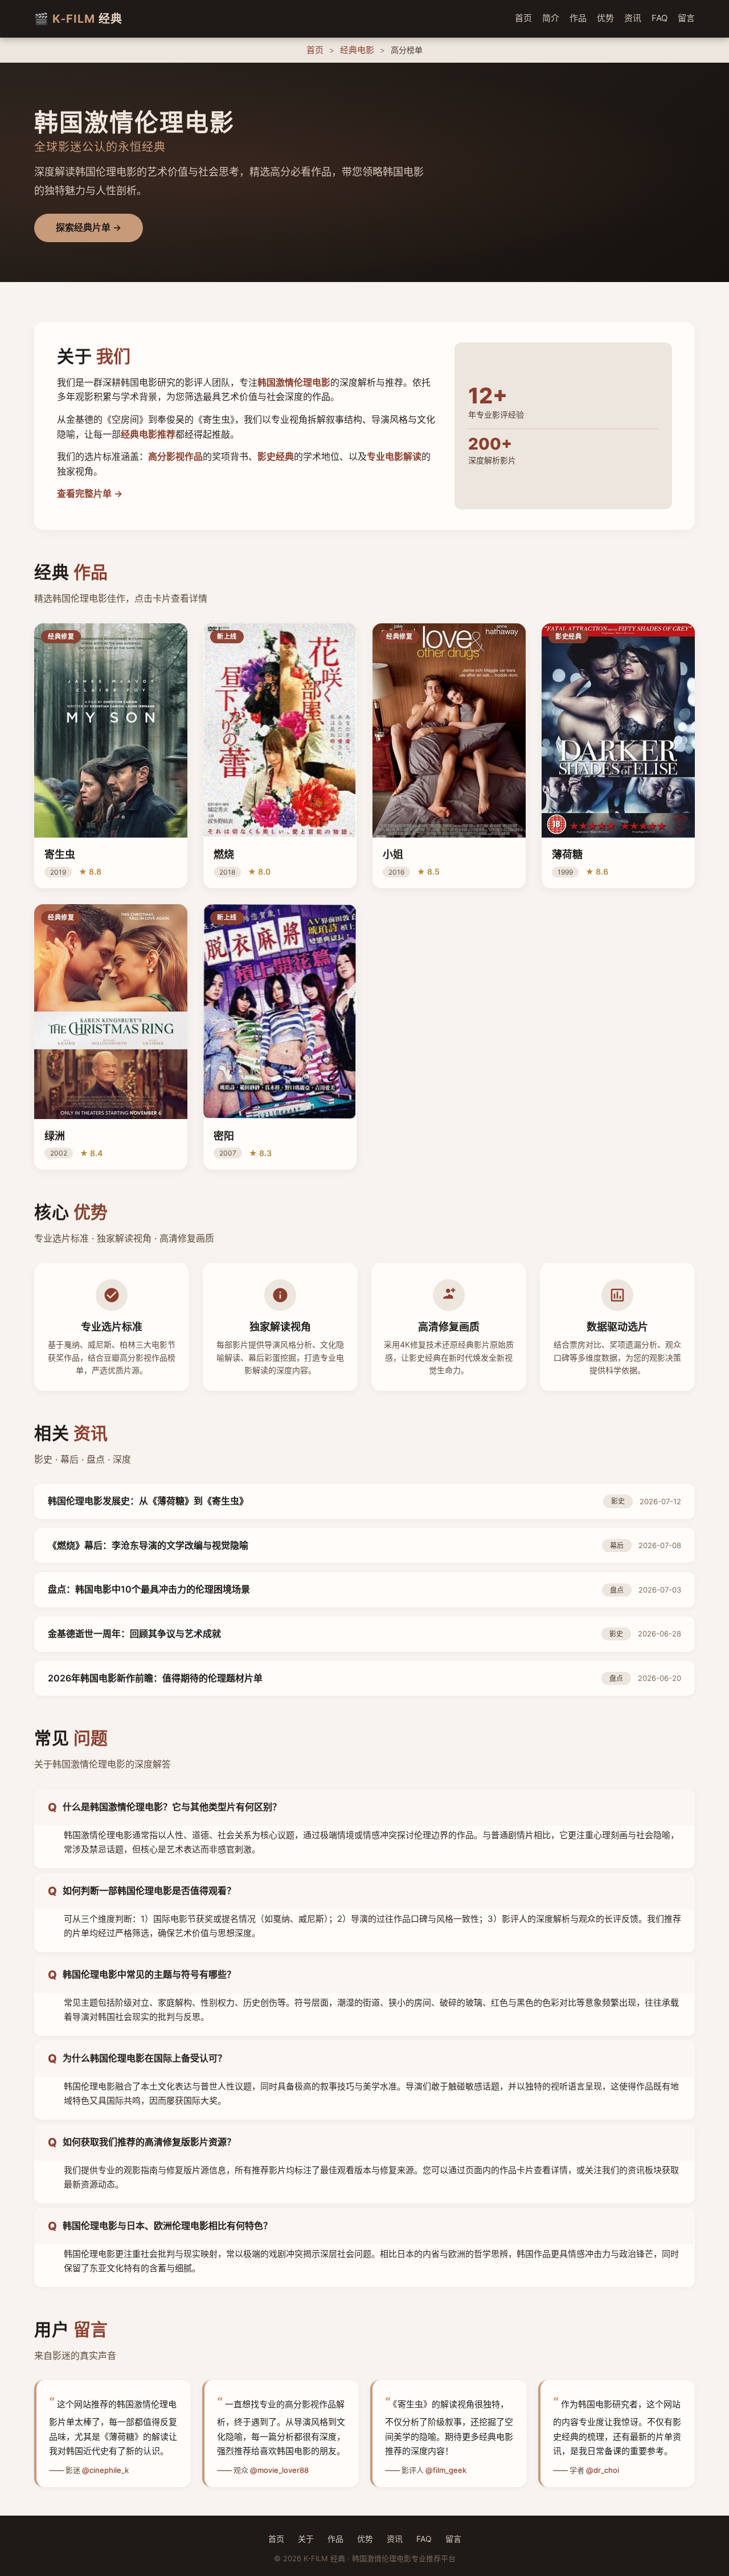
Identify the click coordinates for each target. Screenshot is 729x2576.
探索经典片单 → (89, 227)
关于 (306, 2539)
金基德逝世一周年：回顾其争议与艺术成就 (134, 1634)
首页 (523, 18)
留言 (686, 18)
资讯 (633, 18)
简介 (551, 18)
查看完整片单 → (90, 493)
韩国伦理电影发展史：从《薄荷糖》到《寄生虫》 (148, 1501)
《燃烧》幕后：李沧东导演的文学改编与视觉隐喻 (148, 1545)
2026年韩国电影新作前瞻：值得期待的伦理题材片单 (155, 1678)
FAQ (660, 18)
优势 (605, 18)
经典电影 (357, 50)
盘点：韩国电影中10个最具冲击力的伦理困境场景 (149, 1589)
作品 (578, 18)
